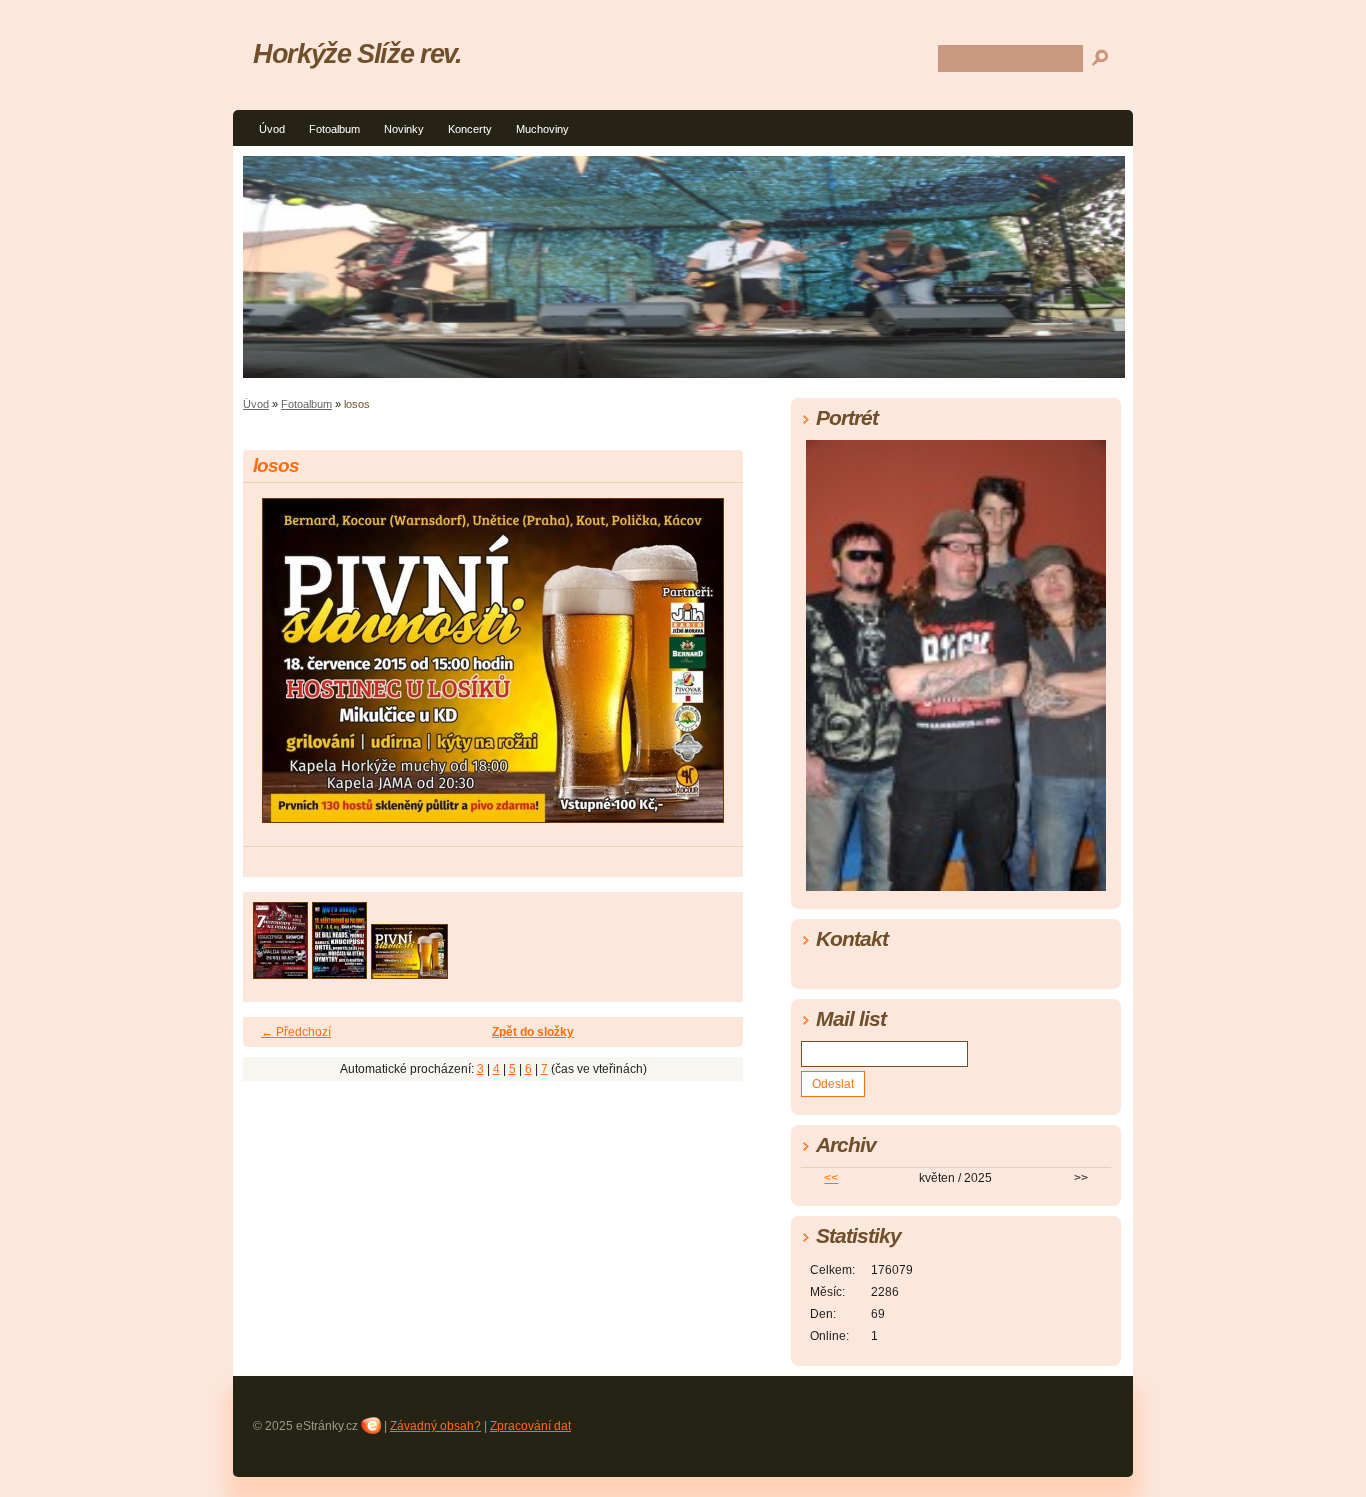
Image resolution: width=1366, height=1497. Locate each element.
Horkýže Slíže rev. (357, 53)
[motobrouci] (339, 973)
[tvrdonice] (280, 973)
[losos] (409, 973)
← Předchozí (296, 1032)
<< (831, 1178)
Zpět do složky (533, 1032)
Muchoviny (542, 129)
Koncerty (470, 129)
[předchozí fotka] (275, 669)
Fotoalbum (334, 129)
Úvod (272, 129)
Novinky (404, 129)
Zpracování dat (530, 1426)
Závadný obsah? (435, 1426)
